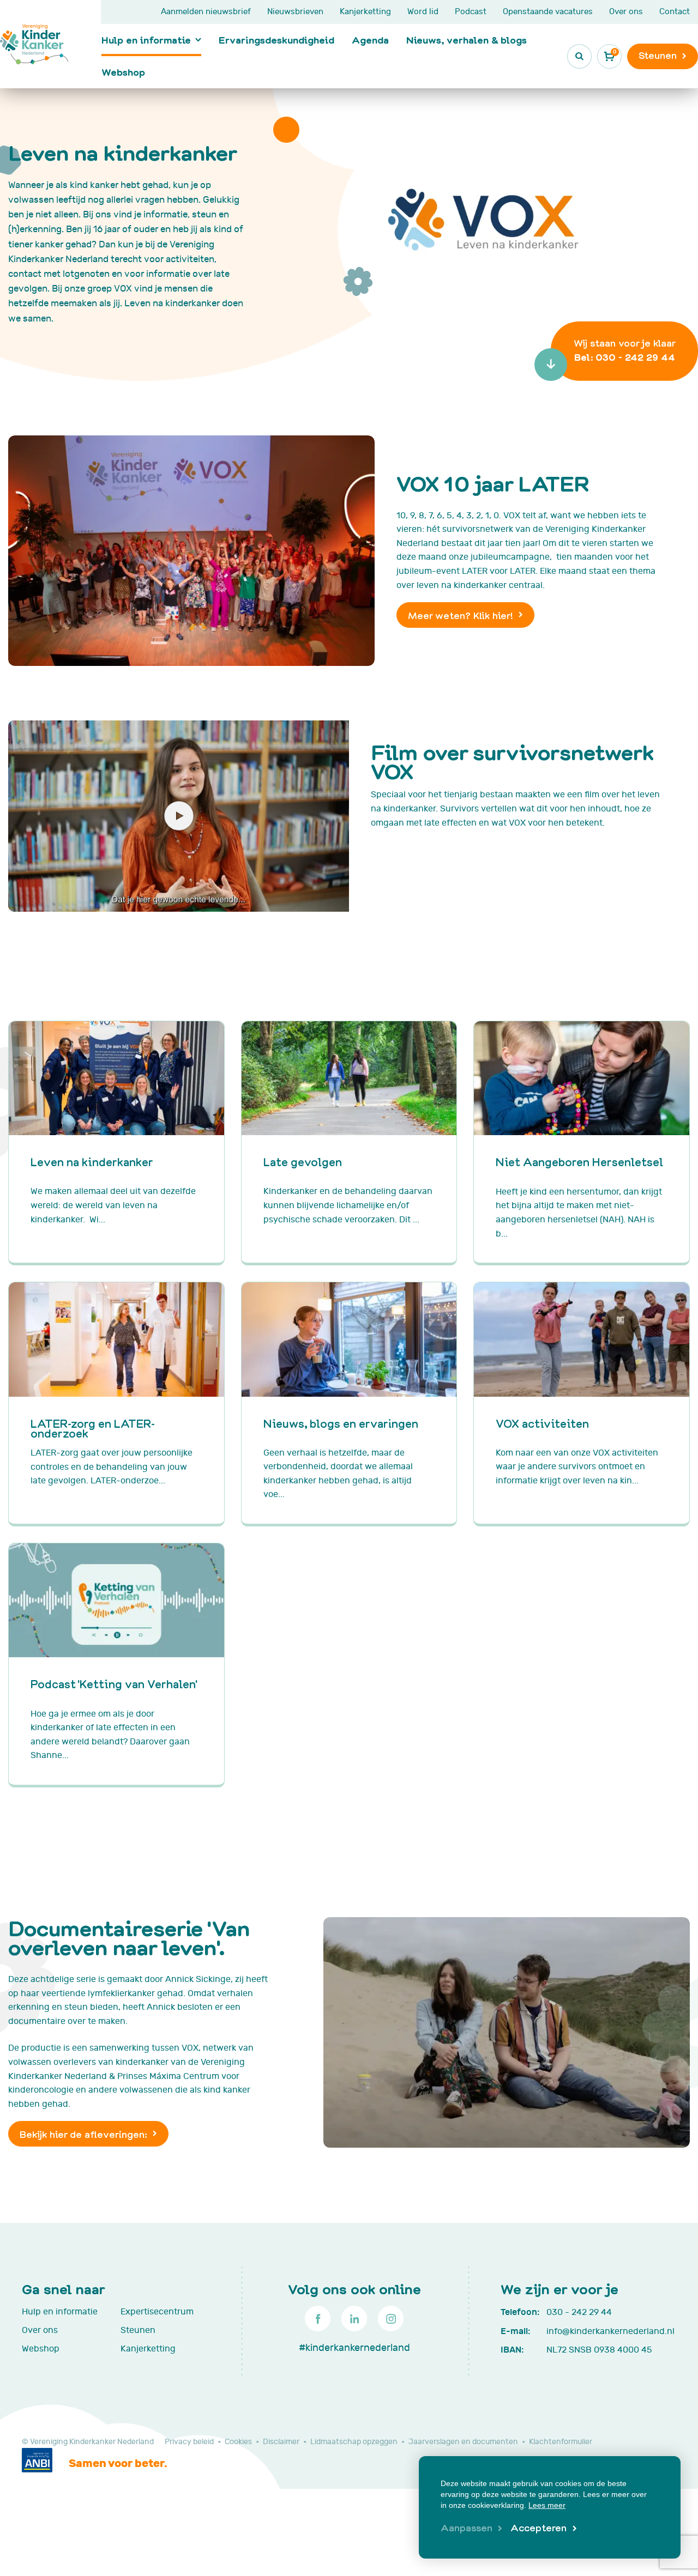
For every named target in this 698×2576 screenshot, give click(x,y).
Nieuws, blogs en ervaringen (341, 1423)
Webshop (123, 72)
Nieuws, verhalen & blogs (467, 40)
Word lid (423, 12)
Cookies (238, 2442)
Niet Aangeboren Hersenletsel (579, 1162)
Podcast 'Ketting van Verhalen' (114, 1684)
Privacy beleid (189, 2442)
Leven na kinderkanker (92, 1162)
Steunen (138, 2330)
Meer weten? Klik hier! (461, 615)
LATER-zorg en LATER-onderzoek (93, 1428)
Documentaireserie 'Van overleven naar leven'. (129, 1937)
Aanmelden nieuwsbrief (206, 12)
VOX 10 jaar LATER (493, 483)
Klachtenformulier (561, 2442)
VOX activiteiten (542, 1423)
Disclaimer (281, 2442)
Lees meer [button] (547, 2505)
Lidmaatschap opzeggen (354, 2442)
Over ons (626, 12)
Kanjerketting (365, 12)
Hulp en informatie (146, 40)
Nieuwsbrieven (295, 12)
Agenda (370, 40)
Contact (675, 12)
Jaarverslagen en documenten (463, 2442)
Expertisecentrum (157, 2312)
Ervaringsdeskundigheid (276, 40)
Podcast (471, 12)
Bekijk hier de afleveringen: (83, 2134)
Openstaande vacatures (548, 12)
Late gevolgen (303, 1162)
